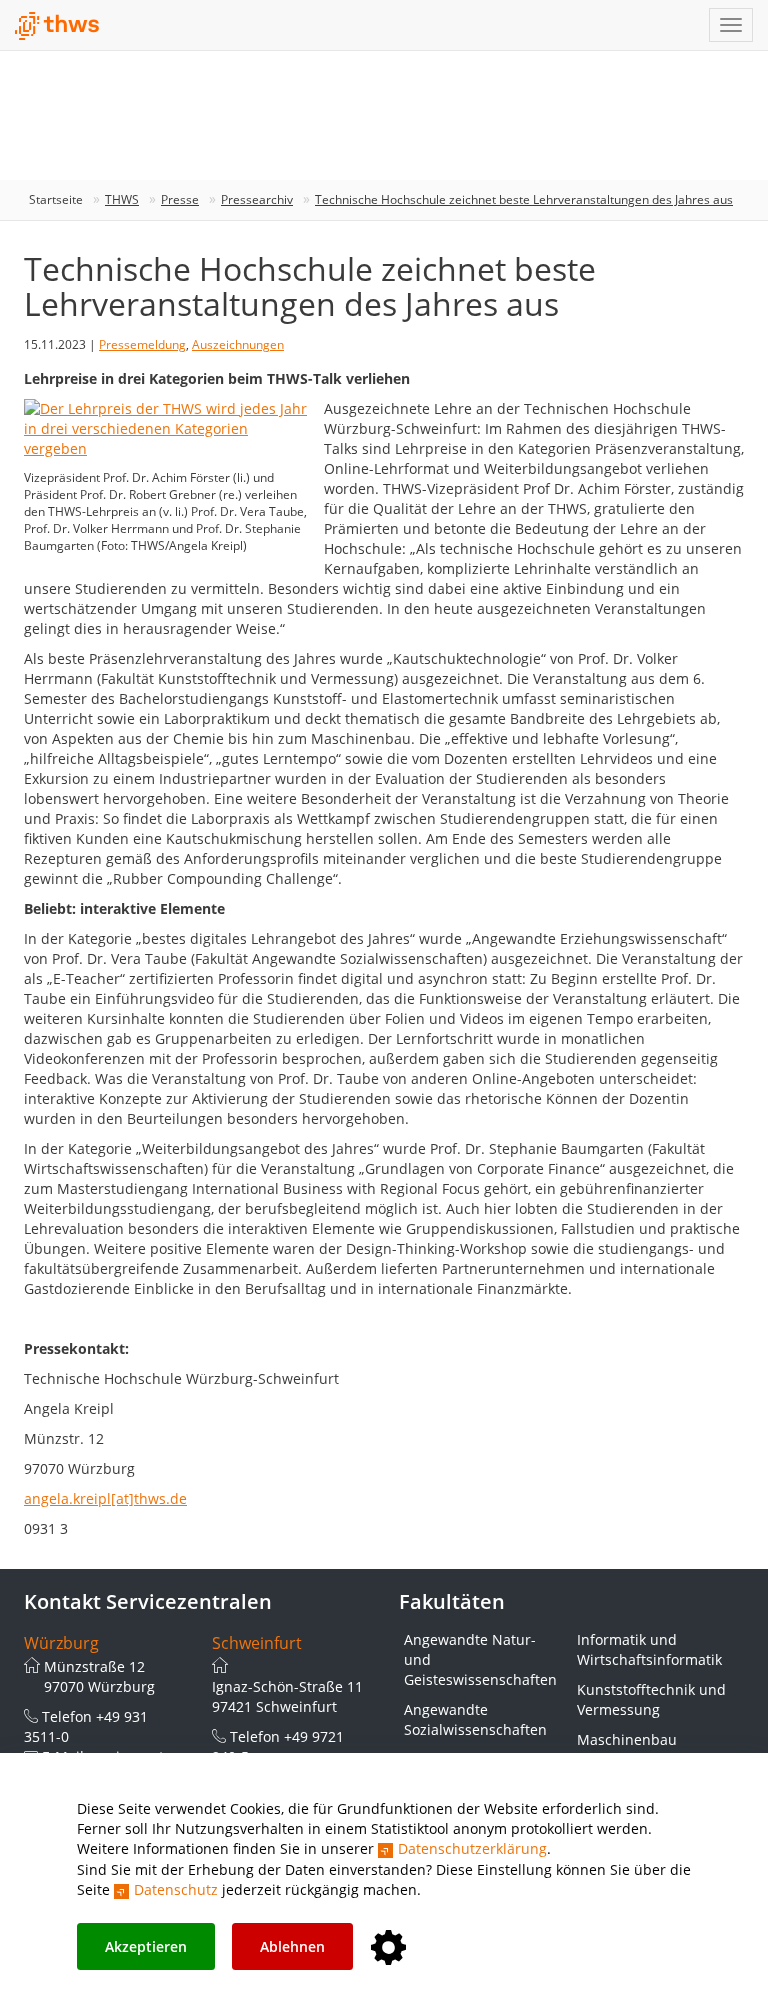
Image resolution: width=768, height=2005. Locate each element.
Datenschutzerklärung (472, 1848)
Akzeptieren (146, 1946)
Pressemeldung (142, 344)
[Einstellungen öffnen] (388, 1948)
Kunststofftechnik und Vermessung (651, 1699)
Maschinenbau (627, 1739)
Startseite (56, 199)
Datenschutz (176, 1889)
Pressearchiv (257, 199)
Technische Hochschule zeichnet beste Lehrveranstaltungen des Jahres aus (524, 199)
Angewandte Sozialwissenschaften (475, 1719)
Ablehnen (292, 1946)
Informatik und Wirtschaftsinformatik (649, 1649)
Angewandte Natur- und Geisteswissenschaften (480, 1659)
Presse (180, 199)
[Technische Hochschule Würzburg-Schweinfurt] (57, 26)
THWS (122, 199)
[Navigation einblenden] (731, 25)
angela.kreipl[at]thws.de (105, 1498)
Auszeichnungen (238, 344)
